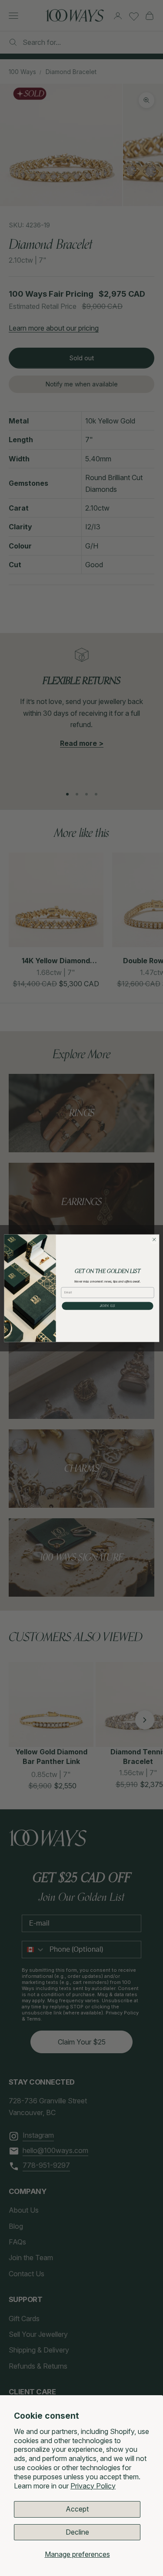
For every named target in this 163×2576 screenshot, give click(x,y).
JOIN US (107, 1306)
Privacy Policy (93, 2486)
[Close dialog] (154, 1239)
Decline (77, 2532)
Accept (77, 2509)
